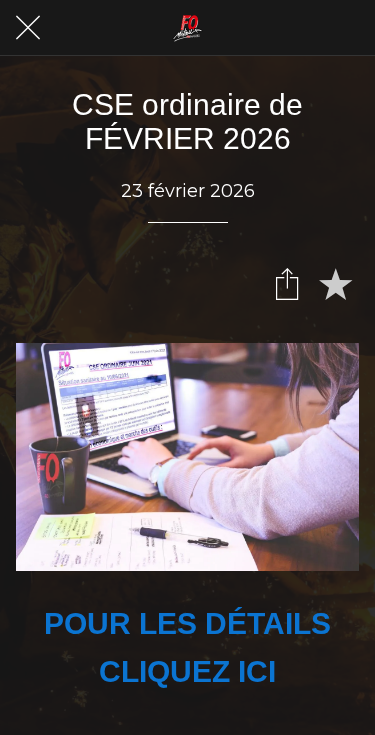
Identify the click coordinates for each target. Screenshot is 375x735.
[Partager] (287, 283)
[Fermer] (28, 28)
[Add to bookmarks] (335, 283)
